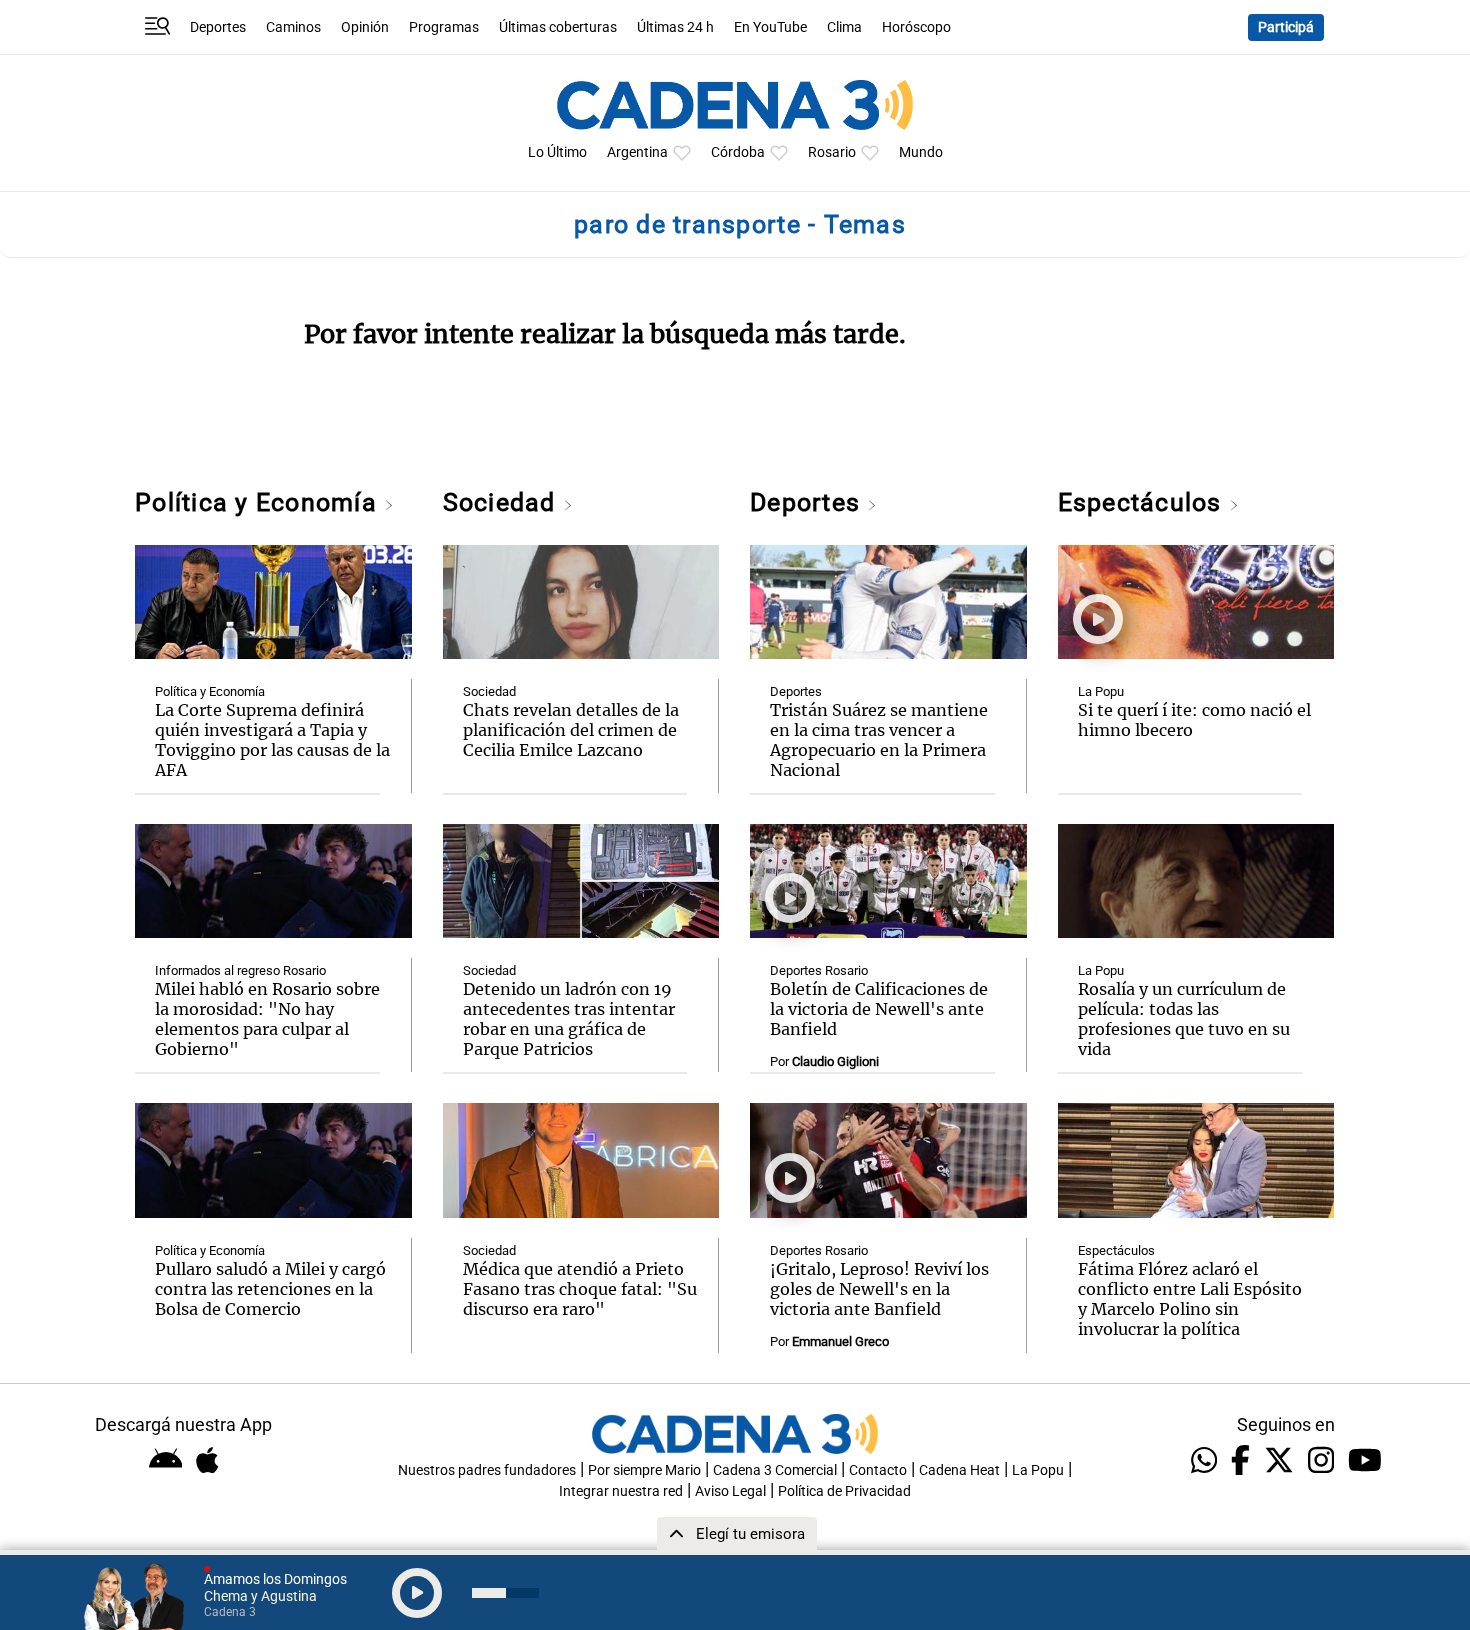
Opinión (365, 27)
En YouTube (770, 27)
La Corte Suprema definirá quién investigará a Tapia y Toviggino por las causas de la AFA (272, 740)
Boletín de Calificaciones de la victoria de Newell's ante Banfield (879, 1009)
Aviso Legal (730, 1491)
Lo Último (557, 152)
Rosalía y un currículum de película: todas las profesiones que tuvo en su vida (1184, 1019)
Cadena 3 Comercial (775, 1470)
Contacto (878, 1470)
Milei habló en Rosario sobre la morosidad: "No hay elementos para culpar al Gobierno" (267, 1019)
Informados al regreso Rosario (240, 970)
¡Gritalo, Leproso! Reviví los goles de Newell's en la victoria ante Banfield (879, 1289)
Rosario (832, 152)
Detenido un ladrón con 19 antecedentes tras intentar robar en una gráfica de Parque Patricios (569, 1019)
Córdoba (738, 152)
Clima (844, 27)
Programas (444, 27)
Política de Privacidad (844, 1491)
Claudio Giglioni (835, 1061)
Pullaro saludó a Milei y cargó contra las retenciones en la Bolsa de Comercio (270, 1289)
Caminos (293, 27)
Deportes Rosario (819, 970)
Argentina (637, 152)
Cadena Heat (959, 1470)
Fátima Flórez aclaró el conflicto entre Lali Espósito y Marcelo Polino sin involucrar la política (1190, 1299)
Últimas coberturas (558, 27)
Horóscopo (916, 27)
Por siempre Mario (644, 1470)
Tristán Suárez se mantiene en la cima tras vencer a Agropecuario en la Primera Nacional (879, 740)
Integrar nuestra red (621, 1491)
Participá (1286, 27)
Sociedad (503, 502)
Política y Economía (259, 502)
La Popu (1101, 691)
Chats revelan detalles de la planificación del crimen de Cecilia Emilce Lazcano (571, 730)
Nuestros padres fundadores (487, 1470)
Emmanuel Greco (840, 1341)
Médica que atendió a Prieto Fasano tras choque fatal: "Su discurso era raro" (580, 1289)
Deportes (218, 27)
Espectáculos (1143, 502)
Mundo (921, 152)
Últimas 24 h (675, 27)
